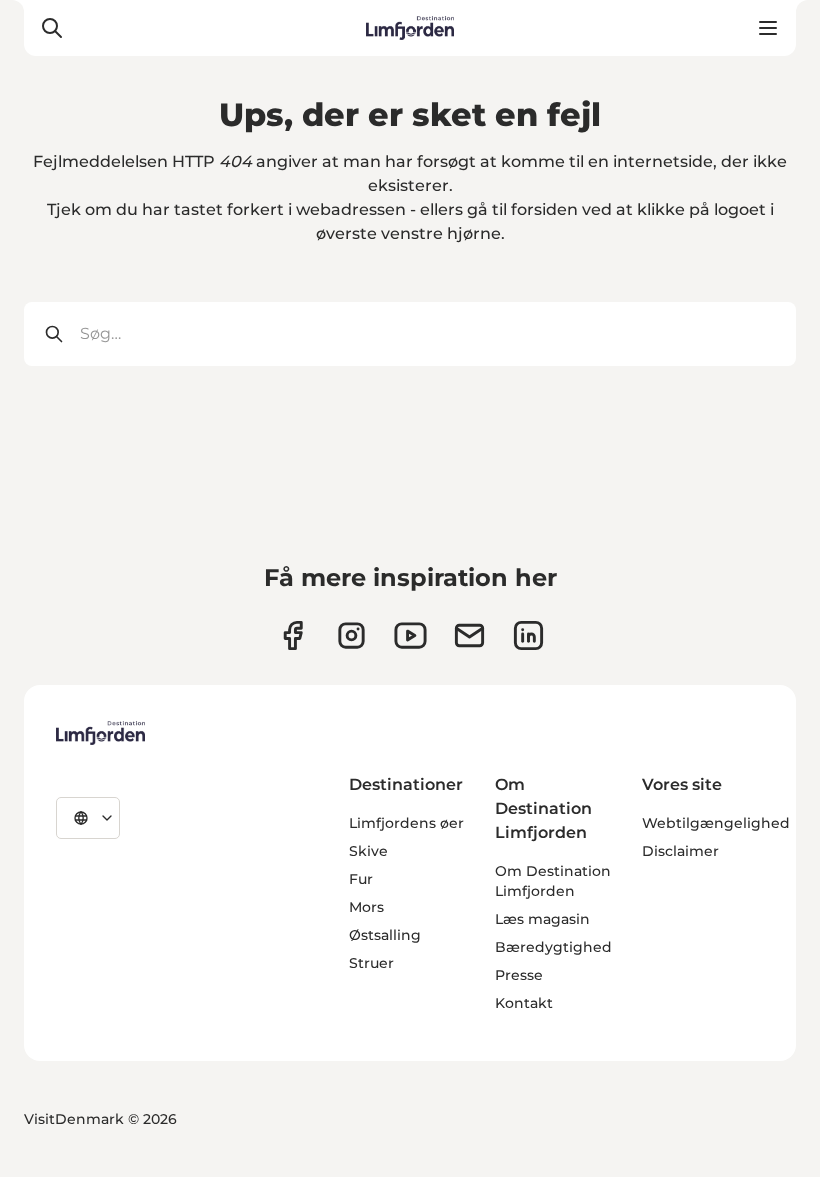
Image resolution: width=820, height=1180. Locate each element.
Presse (519, 975)
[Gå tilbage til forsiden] (410, 28)
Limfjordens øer (406, 823)
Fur (361, 879)
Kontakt (524, 1003)
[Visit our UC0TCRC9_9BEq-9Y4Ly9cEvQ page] (410, 635)
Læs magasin (542, 919)
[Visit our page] (292, 635)
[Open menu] (768, 28)
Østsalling (385, 935)
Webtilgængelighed (716, 823)
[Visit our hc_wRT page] (469, 635)
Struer (371, 963)
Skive (368, 851)
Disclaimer (680, 851)
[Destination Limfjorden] (100, 733)
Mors (366, 907)
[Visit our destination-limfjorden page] (528, 635)
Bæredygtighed (553, 947)
